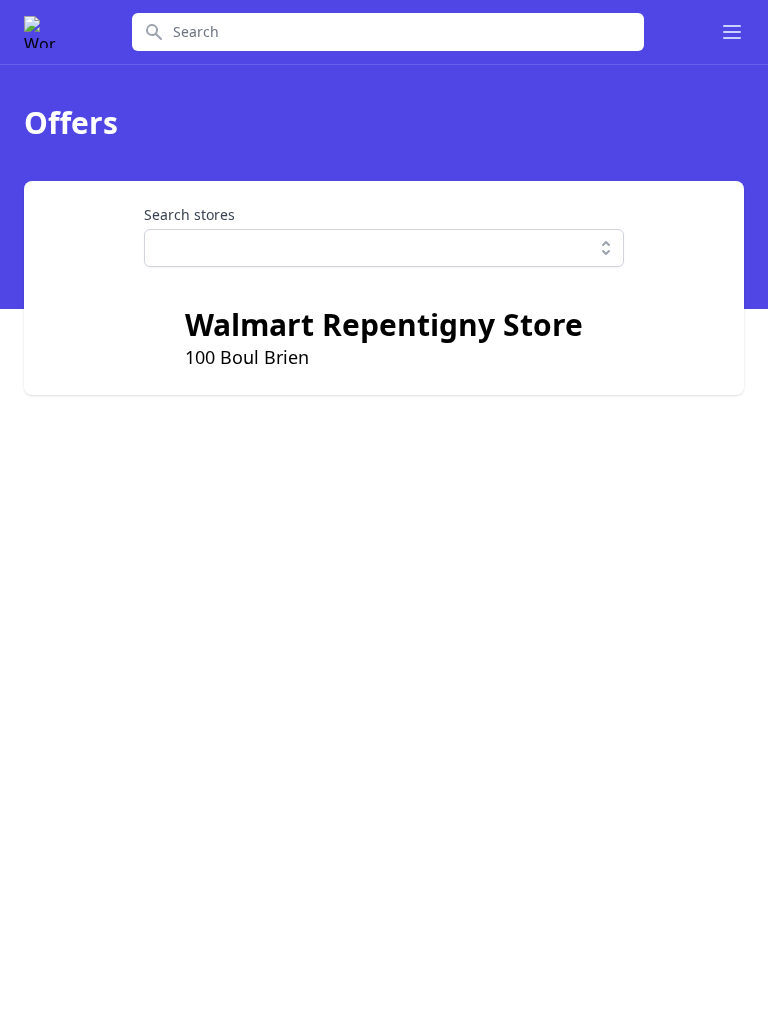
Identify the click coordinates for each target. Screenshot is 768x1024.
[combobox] (384, 248)
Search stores (189, 214)
